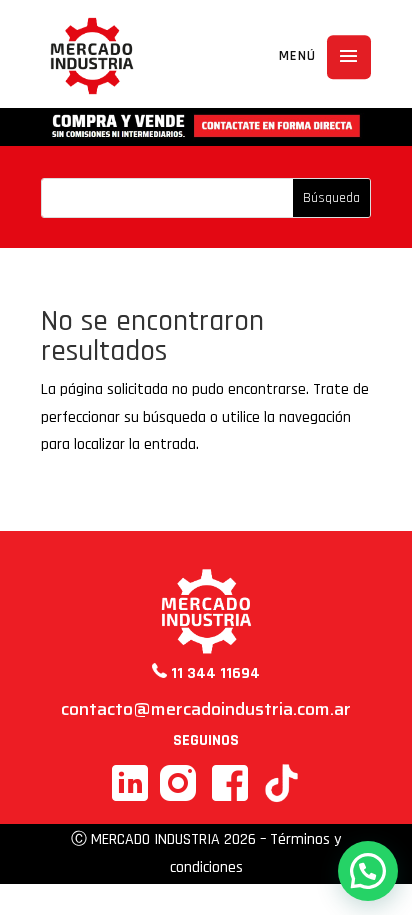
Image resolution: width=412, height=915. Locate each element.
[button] (368, 871)
